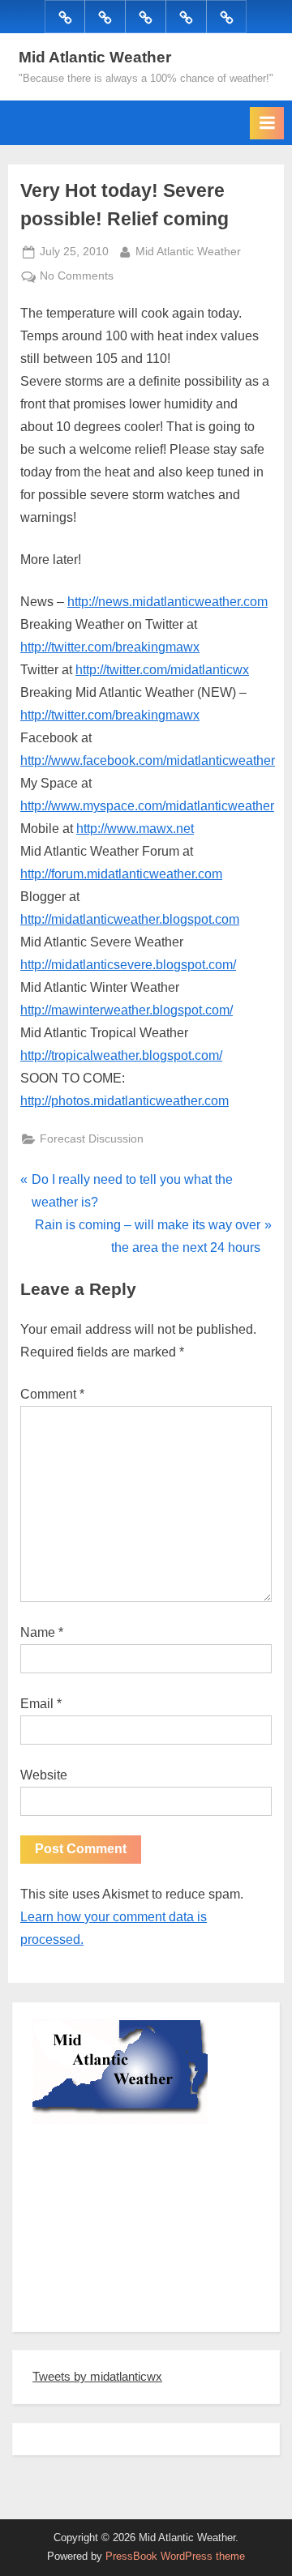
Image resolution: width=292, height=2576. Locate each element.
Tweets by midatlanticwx (97, 2376)
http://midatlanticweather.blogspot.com (130, 919)
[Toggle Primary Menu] (267, 123)
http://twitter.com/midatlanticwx (162, 670)
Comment (52, 1394)
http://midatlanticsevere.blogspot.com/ (128, 965)
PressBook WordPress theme (175, 2556)
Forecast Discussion (92, 1139)
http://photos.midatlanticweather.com (125, 1101)
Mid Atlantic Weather (95, 57)
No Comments (77, 278)
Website (44, 1775)
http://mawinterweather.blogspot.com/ (127, 1010)
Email (41, 1704)
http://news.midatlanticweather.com (167, 602)
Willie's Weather (99, 2308)
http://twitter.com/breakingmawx (110, 647)
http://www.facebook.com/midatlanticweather (148, 760)
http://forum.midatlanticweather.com (121, 874)
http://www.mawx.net (135, 829)
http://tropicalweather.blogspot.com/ (121, 1055)
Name (42, 1632)
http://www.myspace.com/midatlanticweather (147, 806)
